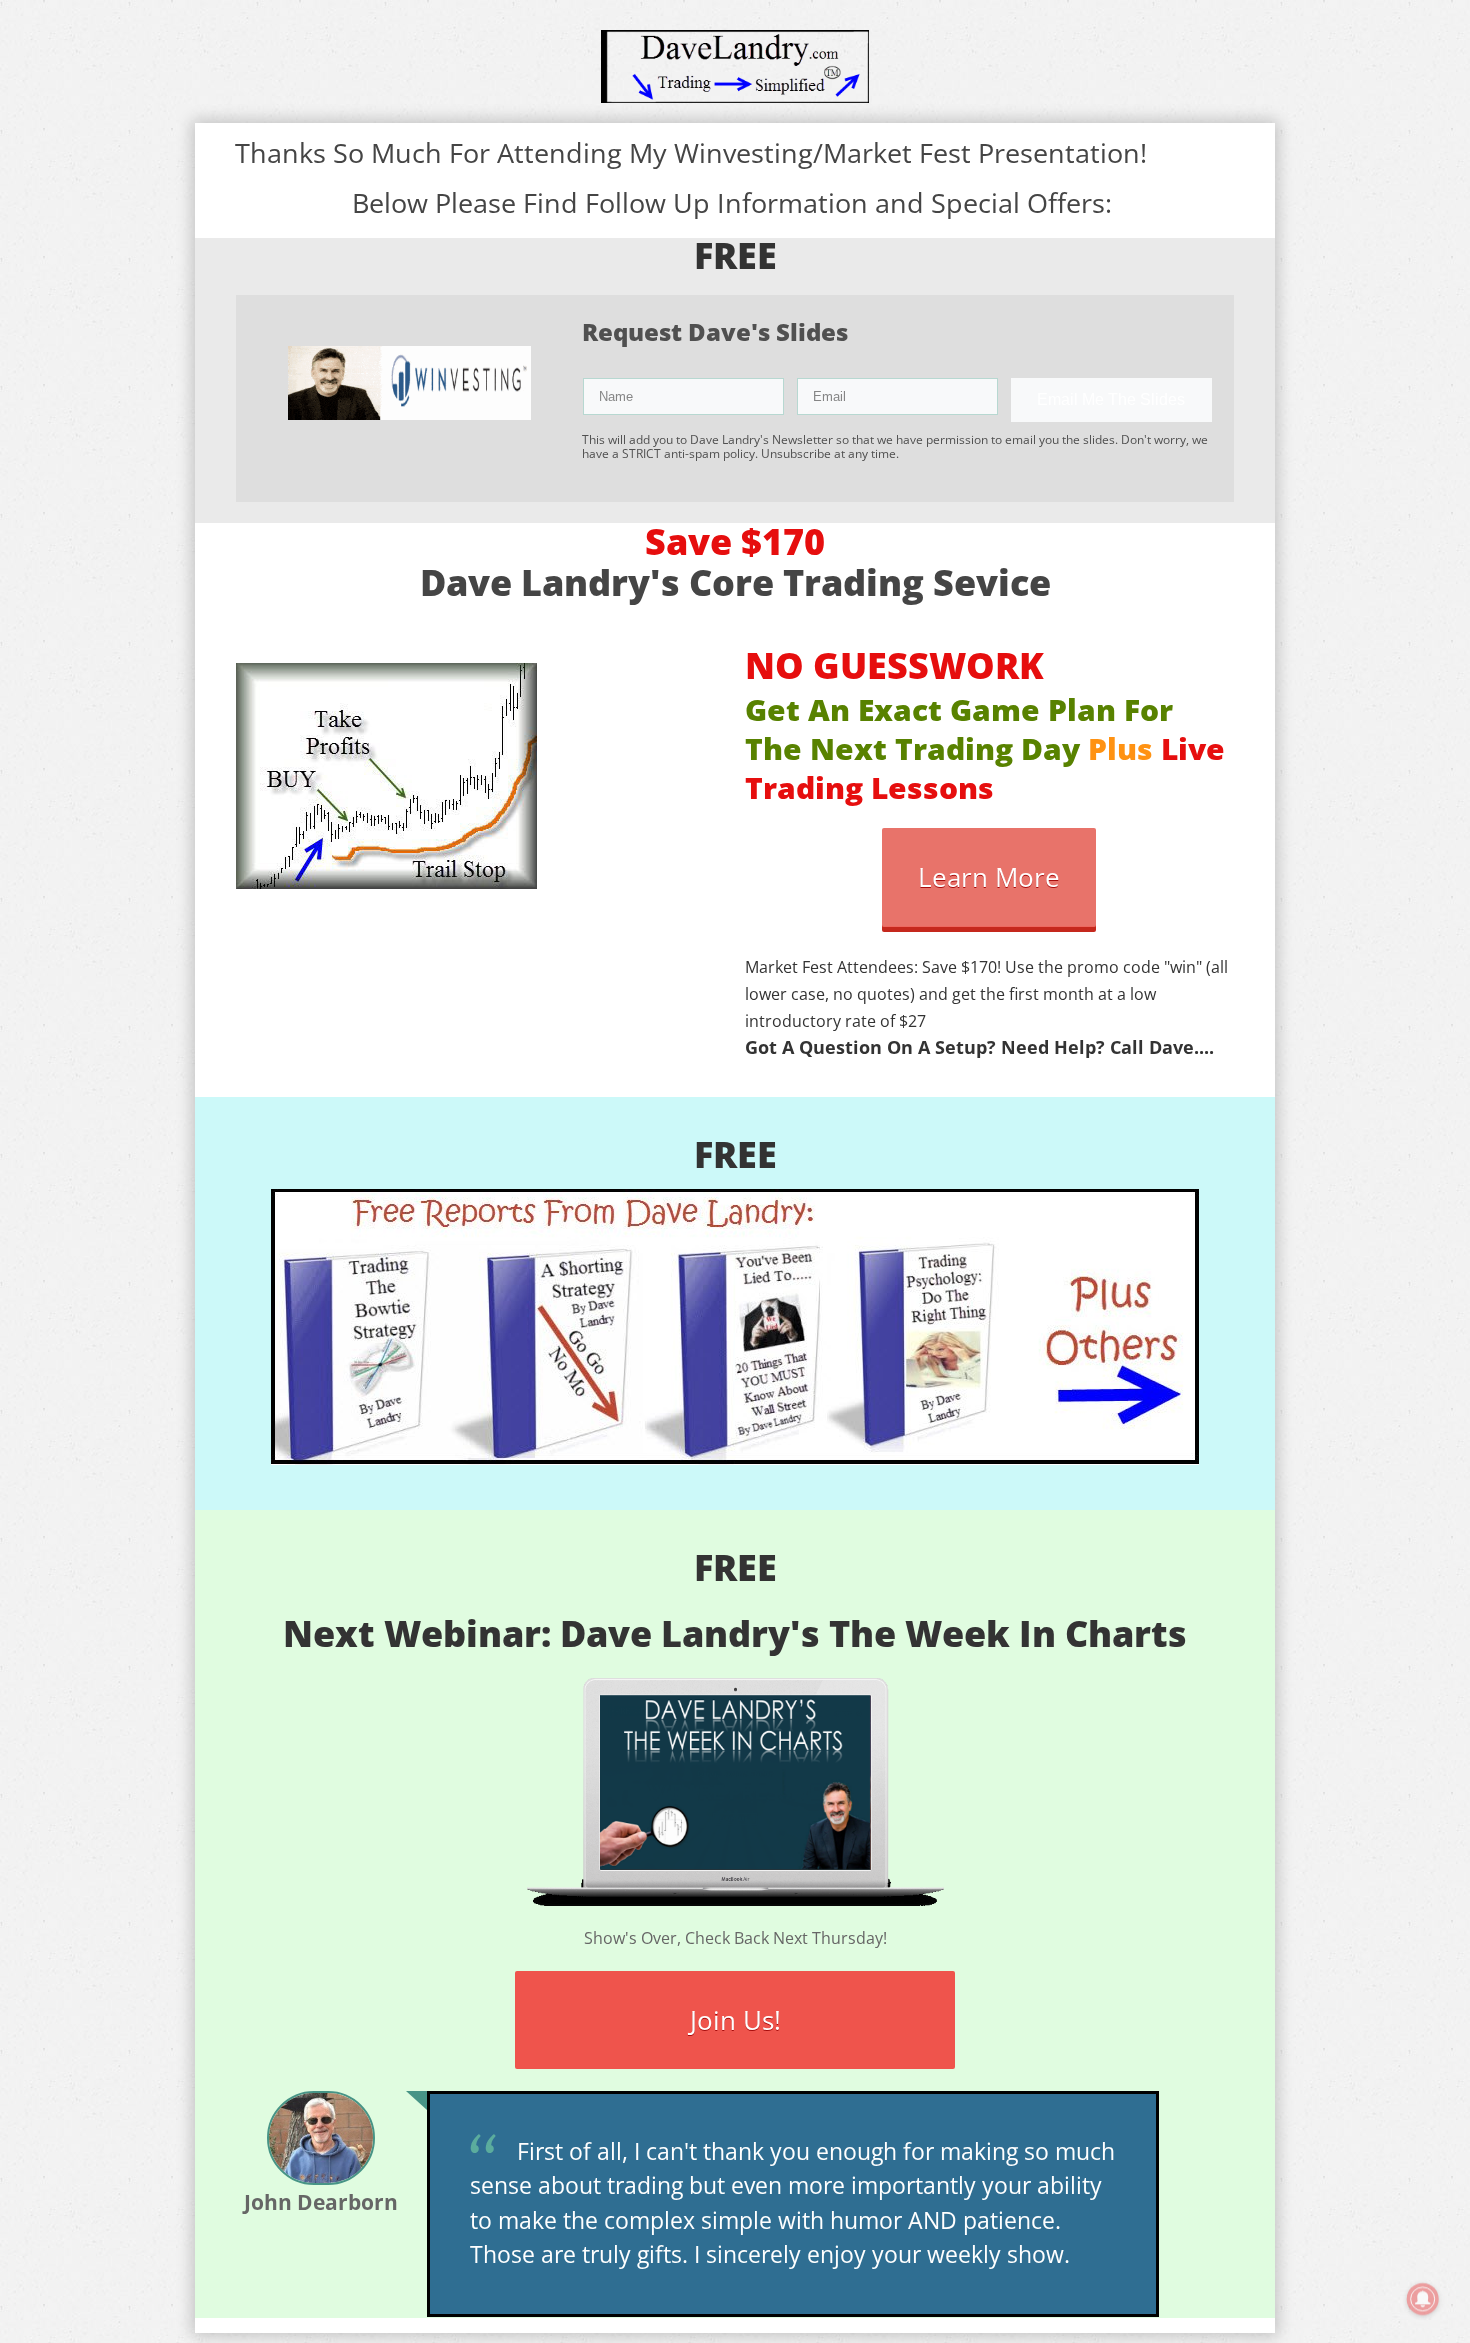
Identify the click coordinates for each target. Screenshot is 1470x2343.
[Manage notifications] (1423, 2299)
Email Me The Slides (1111, 399)
